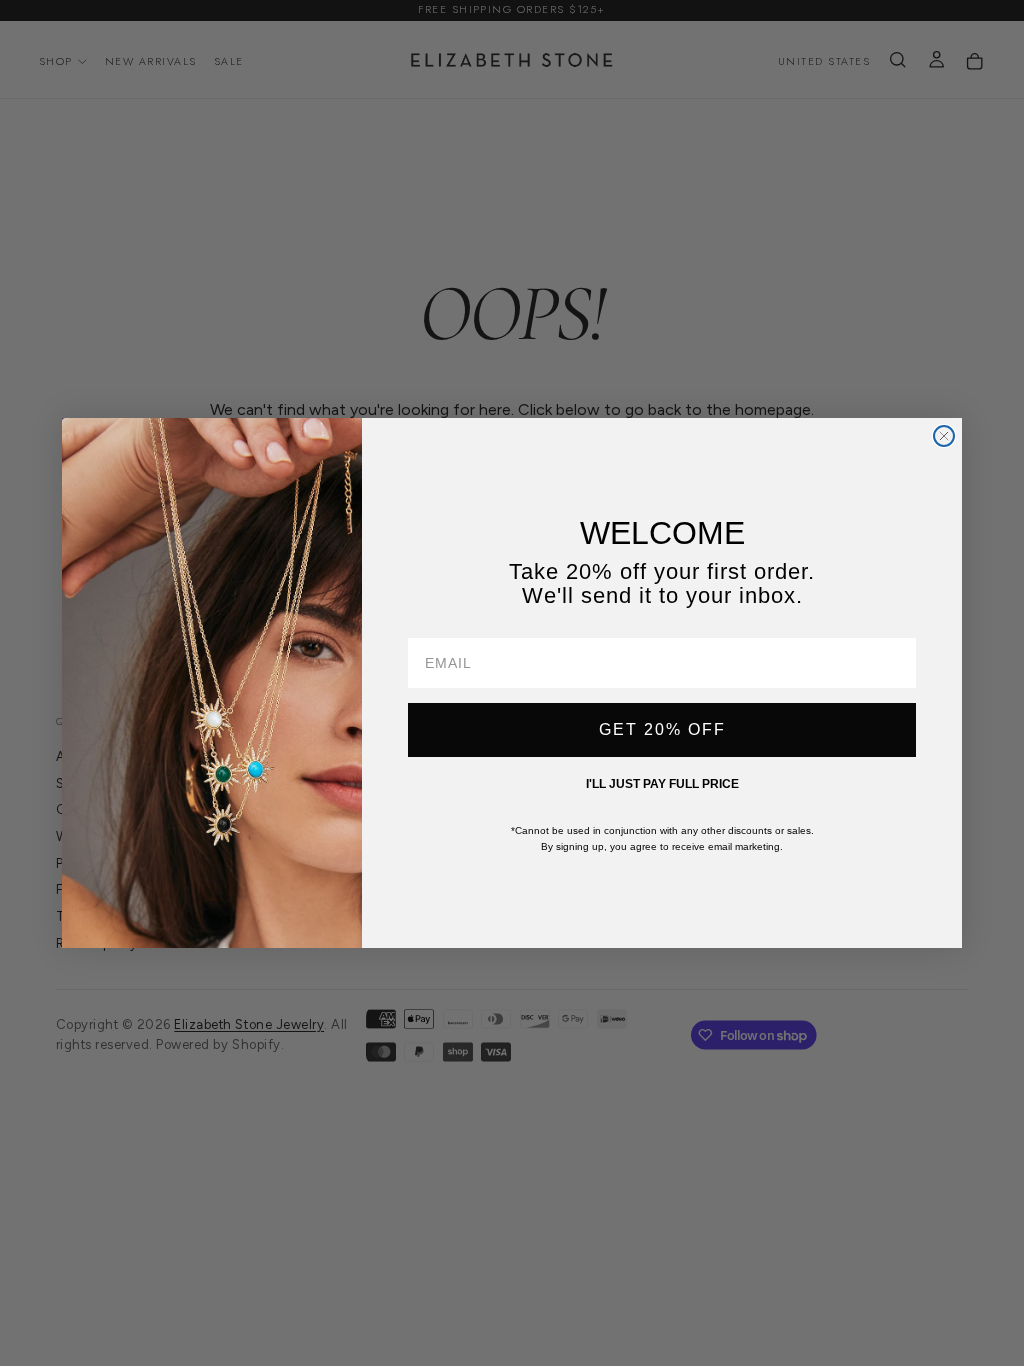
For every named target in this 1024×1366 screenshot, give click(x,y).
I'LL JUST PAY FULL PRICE (662, 784)
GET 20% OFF (662, 729)
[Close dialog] (944, 436)
